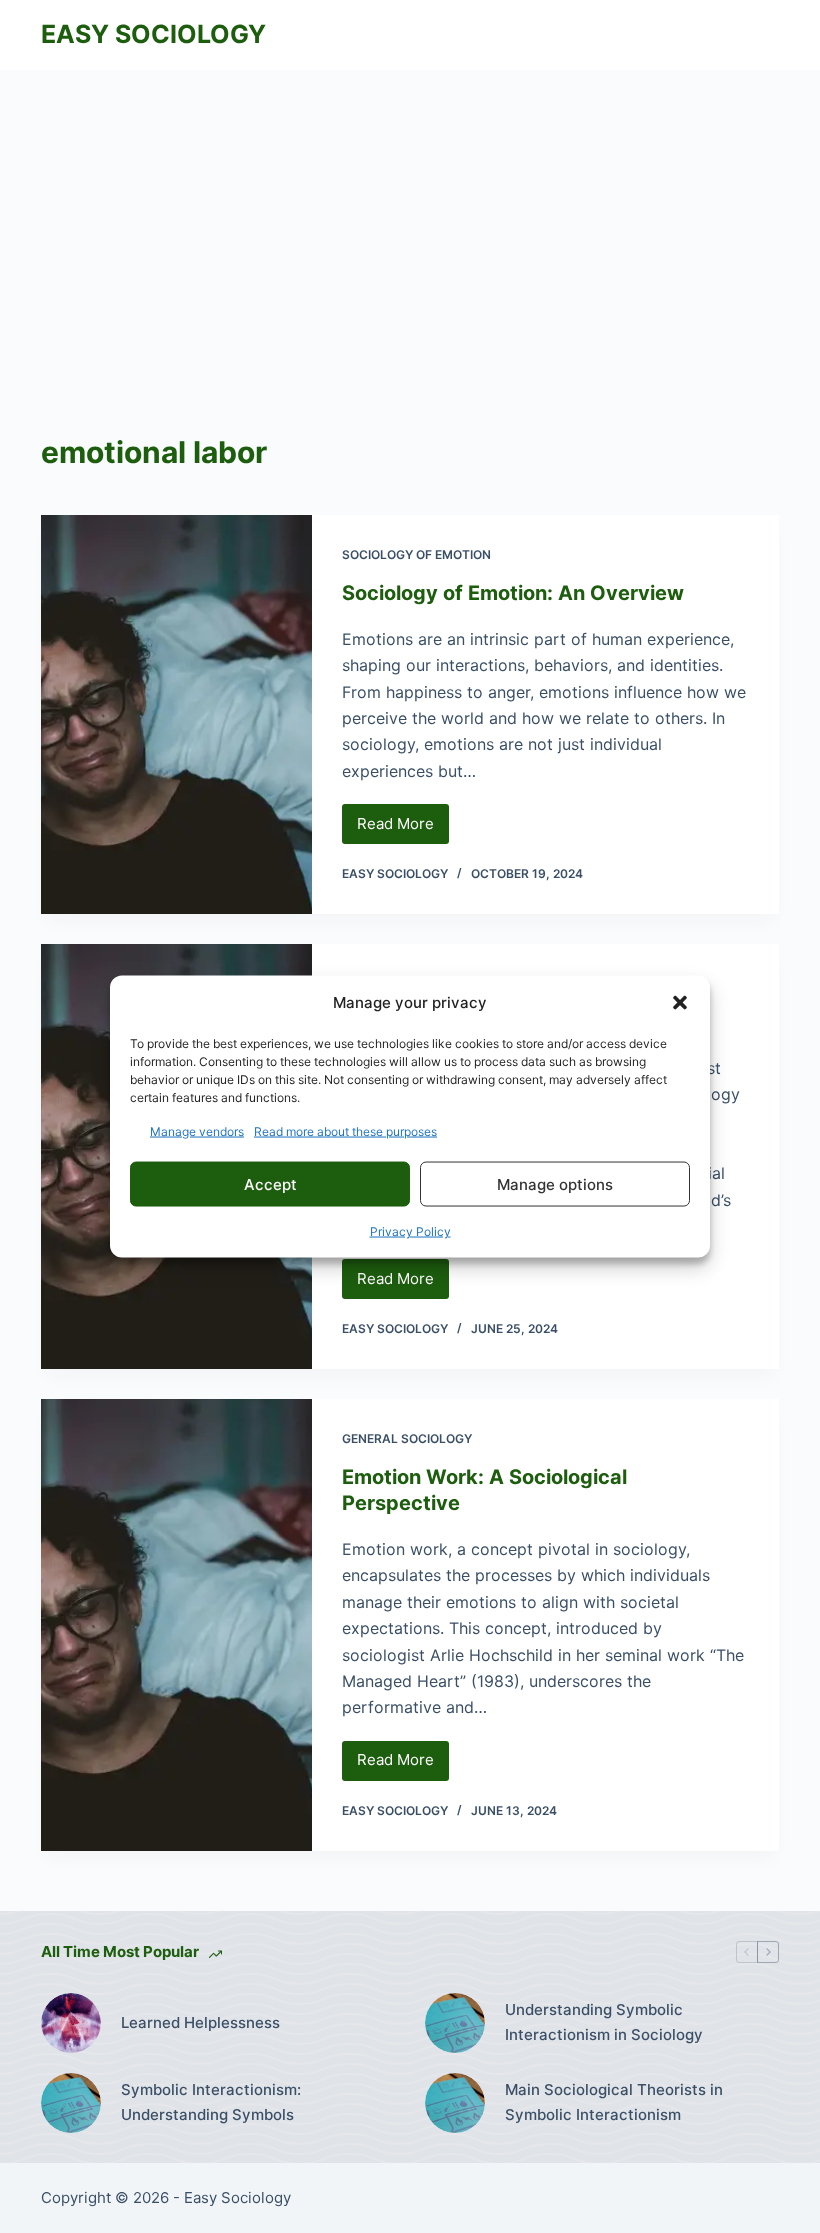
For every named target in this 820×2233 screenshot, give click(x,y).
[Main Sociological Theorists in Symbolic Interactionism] (455, 2103)
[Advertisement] (410, 220)
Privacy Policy (410, 1231)
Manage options (555, 1183)
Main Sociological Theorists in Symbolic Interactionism (614, 2102)
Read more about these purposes (345, 1131)
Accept (270, 1183)
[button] (680, 1002)
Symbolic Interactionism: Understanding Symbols (211, 2102)
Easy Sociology (153, 34)
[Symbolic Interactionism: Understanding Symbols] (71, 2103)
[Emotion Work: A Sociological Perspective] (176, 1624)
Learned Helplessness (200, 2022)
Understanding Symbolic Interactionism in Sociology (604, 2022)
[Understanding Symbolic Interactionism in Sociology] (455, 2023)
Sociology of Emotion (416, 554)
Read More (403, 829)
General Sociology (407, 1438)
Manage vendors (197, 1131)
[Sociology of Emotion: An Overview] (176, 714)
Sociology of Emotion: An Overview (513, 593)
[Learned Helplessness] (71, 2023)
